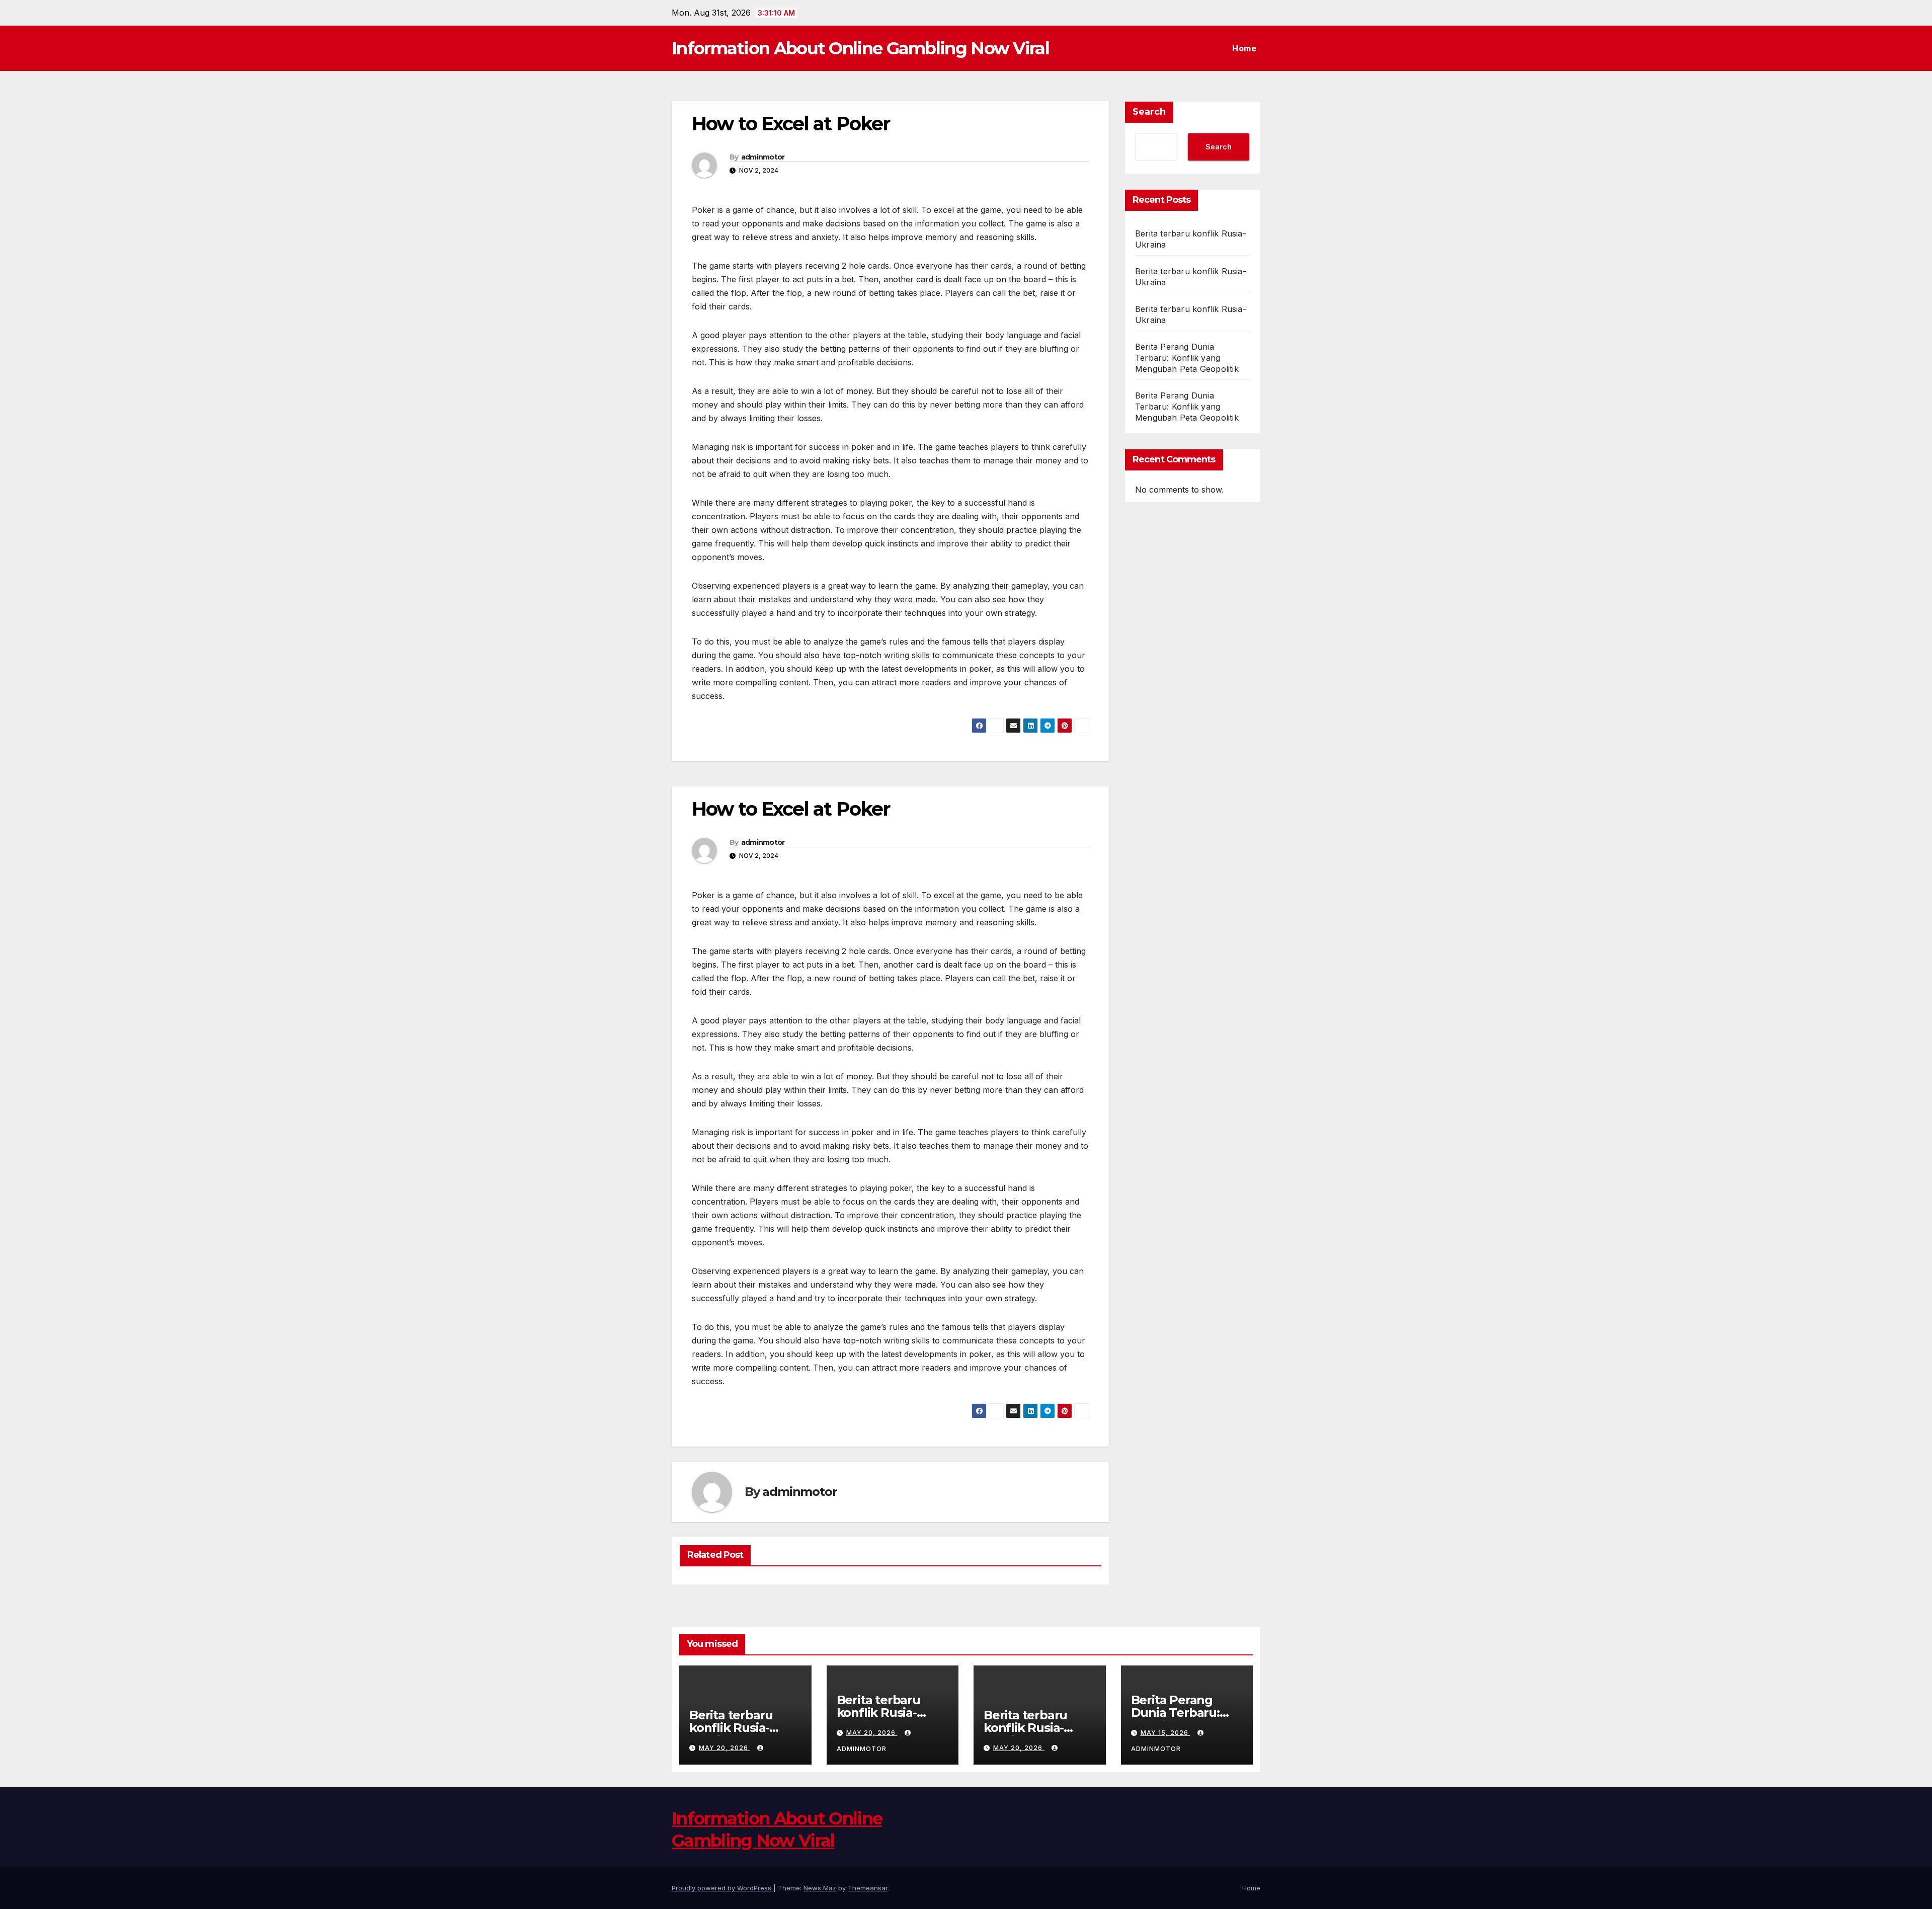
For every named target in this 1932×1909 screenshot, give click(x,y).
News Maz (820, 1888)
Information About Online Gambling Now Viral (860, 48)
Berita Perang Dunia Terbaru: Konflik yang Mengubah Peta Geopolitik (1187, 358)
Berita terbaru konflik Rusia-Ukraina (731, 1728)
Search (1149, 112)
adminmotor (763, 157)
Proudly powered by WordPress (722, 1888)
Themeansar (868, 1888)
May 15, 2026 (1165, 1733)
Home (1244, 48)
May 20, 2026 (725, 1748)
